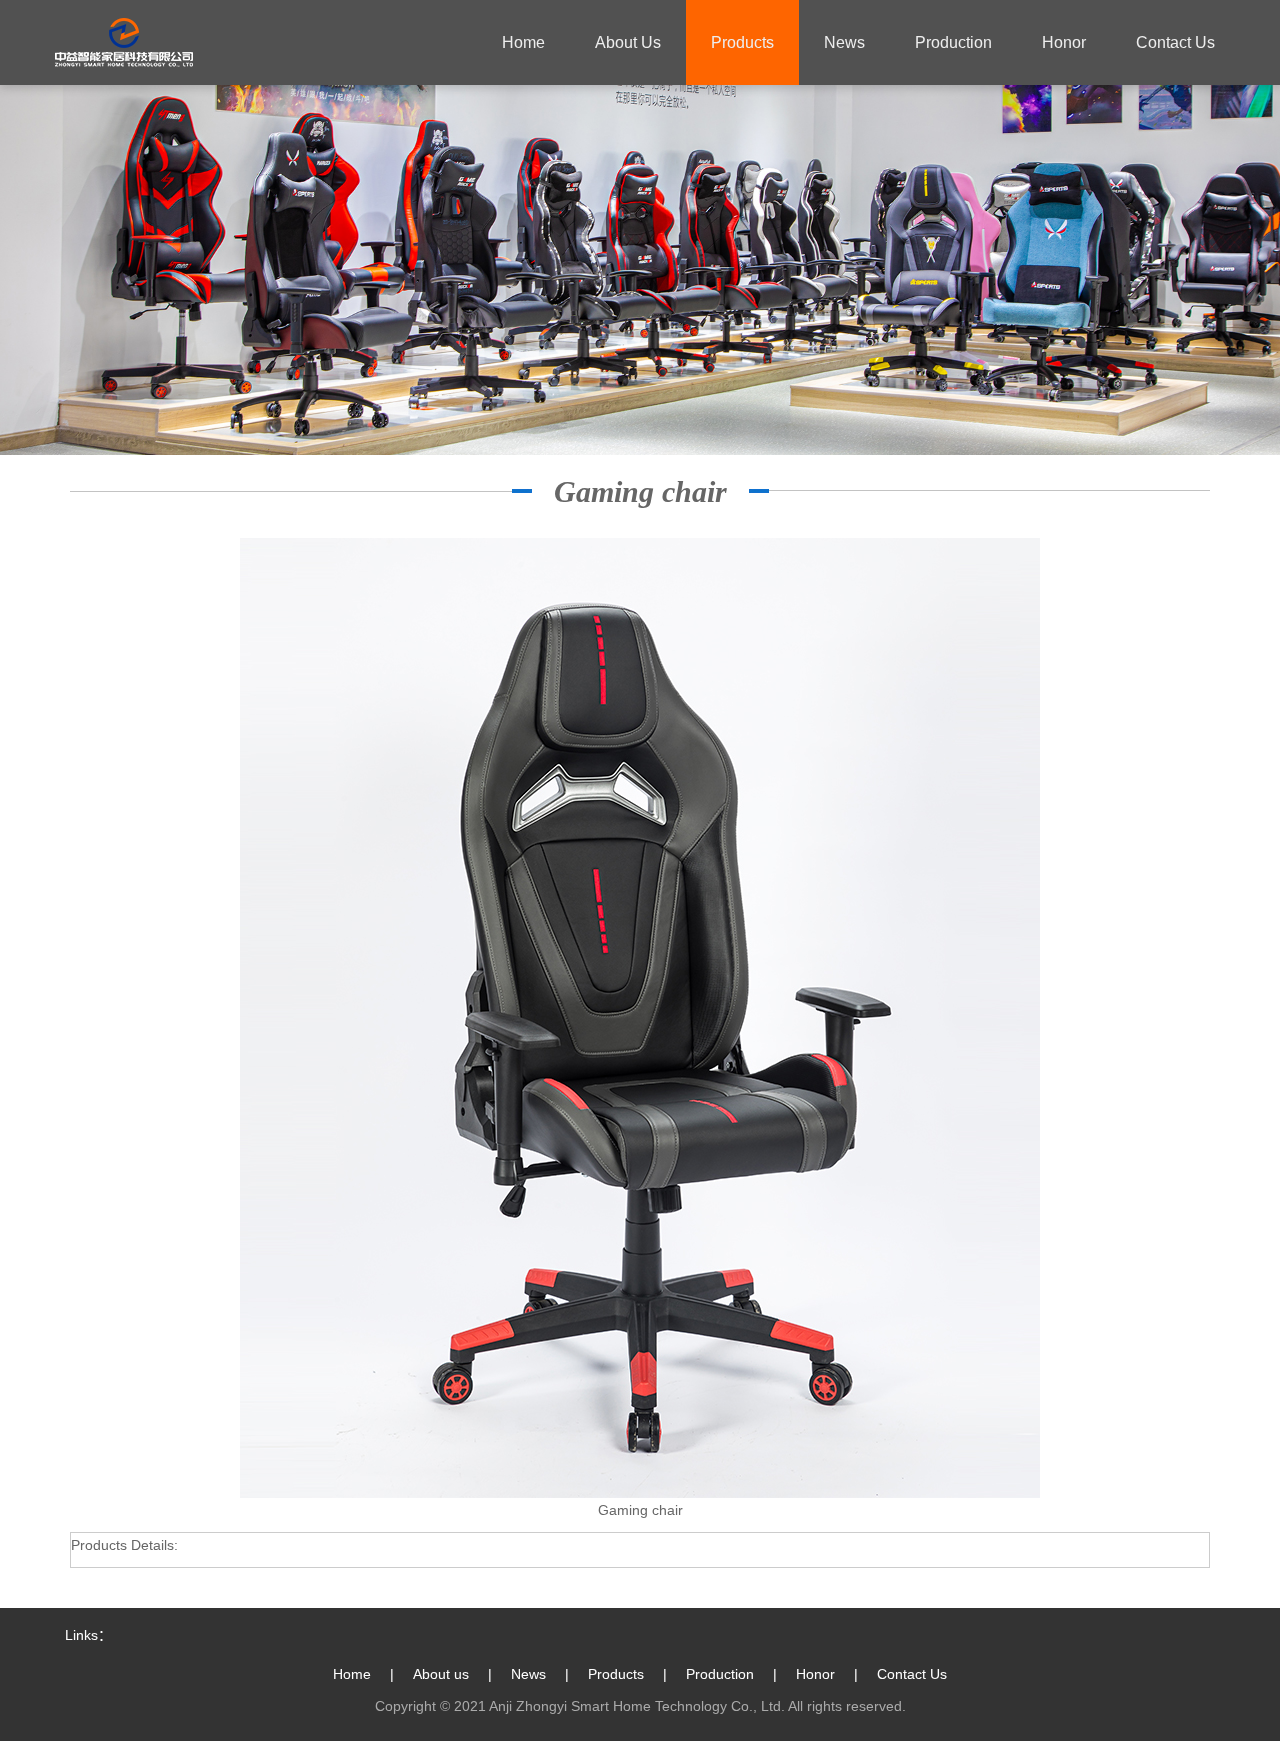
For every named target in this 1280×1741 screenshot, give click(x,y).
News (528, 1674)
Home (523, 42)
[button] (742, 42)
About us (441, 1674)
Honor (815, 1674)
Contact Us (912, 1674)
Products (616, 1674)
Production (720, 1674)
